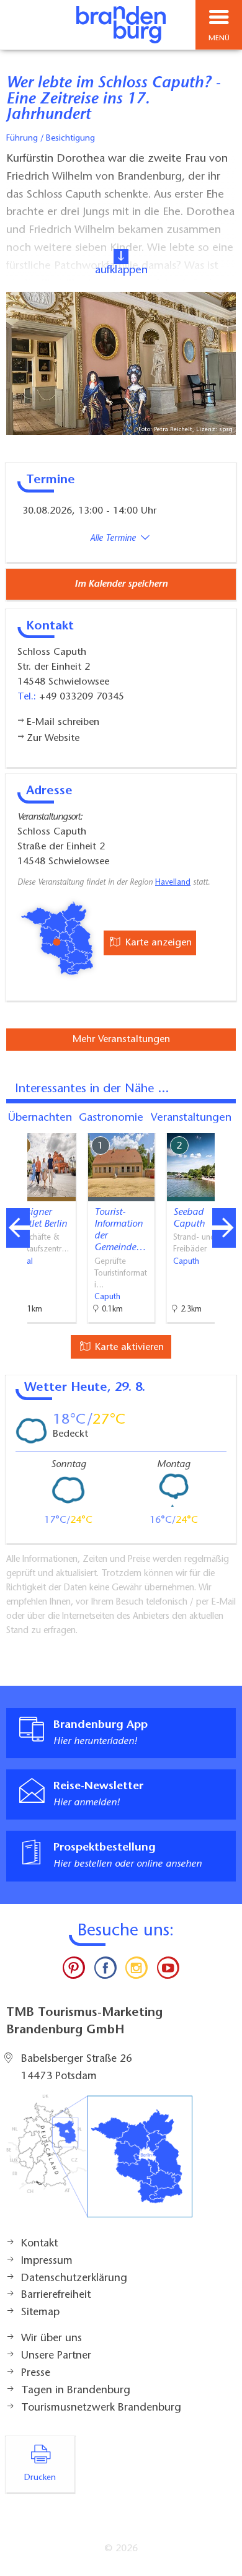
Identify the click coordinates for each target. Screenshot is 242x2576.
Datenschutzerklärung (74, 2279)
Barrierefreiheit (56, 2295)
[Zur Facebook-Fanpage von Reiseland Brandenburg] (105, 1971)
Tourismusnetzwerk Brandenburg (101, 2408)
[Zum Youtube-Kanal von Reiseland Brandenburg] (168, 1971)
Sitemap (40, 2313)
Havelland (173, 883)
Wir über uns (52, 2339)
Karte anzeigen (157, 943)
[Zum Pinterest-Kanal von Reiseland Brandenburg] (74, 1971)
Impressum (47, 2261)
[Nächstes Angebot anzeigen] (224, 1228)
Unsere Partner (56, 2356)
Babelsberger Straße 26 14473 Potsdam (77, 2068)
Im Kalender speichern (121, 584)
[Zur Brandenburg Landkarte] (99, 2163)
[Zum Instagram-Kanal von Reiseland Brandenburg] (137, 1971)
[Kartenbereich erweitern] (224, 1125)
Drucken (40, 2478)
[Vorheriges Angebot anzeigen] (18, 1228)
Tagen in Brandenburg (76, 2391)
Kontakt (39, 2244)
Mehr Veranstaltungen (121, 1040)
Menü (219, 38)
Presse (36, 2373)
